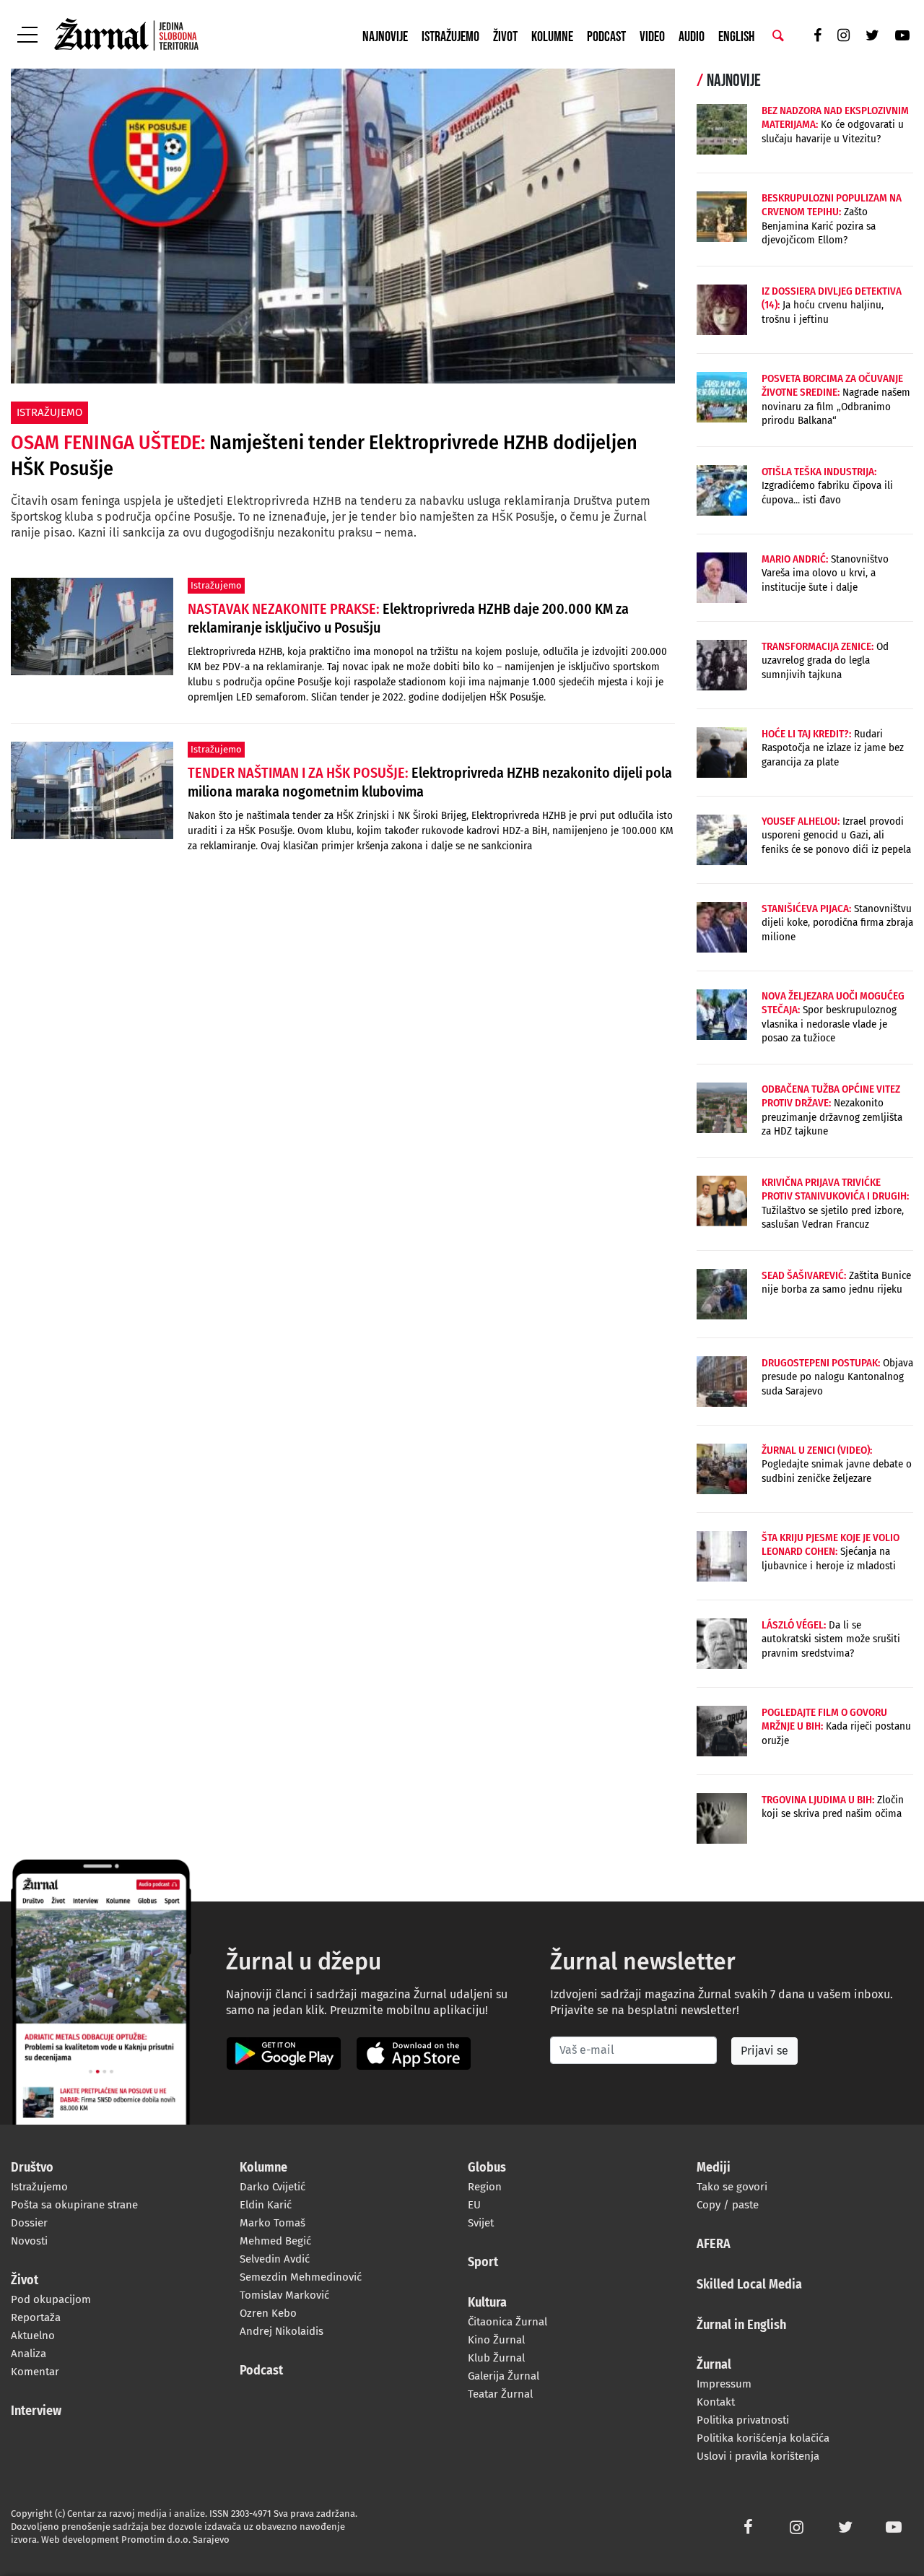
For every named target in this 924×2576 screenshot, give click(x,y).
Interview (36, 2411)
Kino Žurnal (496, 2340)
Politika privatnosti (743, 2420)
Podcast (606, 37)
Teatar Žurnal (500, 2394)
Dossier (29, 2223)
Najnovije (385, 37)
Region (485, 2187)
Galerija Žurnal (504, 2376)
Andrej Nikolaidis (282, 2331)
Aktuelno (33, 2336)
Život (505, 37)
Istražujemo (450, 37)
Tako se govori (732, 2187)
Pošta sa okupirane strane (74, 2205)
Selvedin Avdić (275, 2259)
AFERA (714, 2245)
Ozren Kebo (268, 2313)
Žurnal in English (741, 2325)
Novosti (29, 2241)
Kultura (487, 2303)
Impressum (724, 2384)
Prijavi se (764, 2051)
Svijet (481, 2223)
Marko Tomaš (273, 2223)
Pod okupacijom (51, 2299)
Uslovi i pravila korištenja (758, 2456)
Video (652, 37)
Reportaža (36, 2317)
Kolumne (552, 37)
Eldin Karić (266, 2205)
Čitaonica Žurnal (507, 2322)
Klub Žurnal (496, 2358)
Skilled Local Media (749, 2285)
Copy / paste (728, 2205)
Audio (692, 37)
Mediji (714, 2168)
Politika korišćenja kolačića (763, 2438)
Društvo (32, 2168)
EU (474, 2205)
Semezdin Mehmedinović (301, 2277)
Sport (483, 2263)
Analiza (29, 2354)
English (736, 37)
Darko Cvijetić (273, 2187)
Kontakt (716, 2402)
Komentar (35, 2372)
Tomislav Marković (284, 2295)
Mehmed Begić (275, 2241)
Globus (487, 2168)
